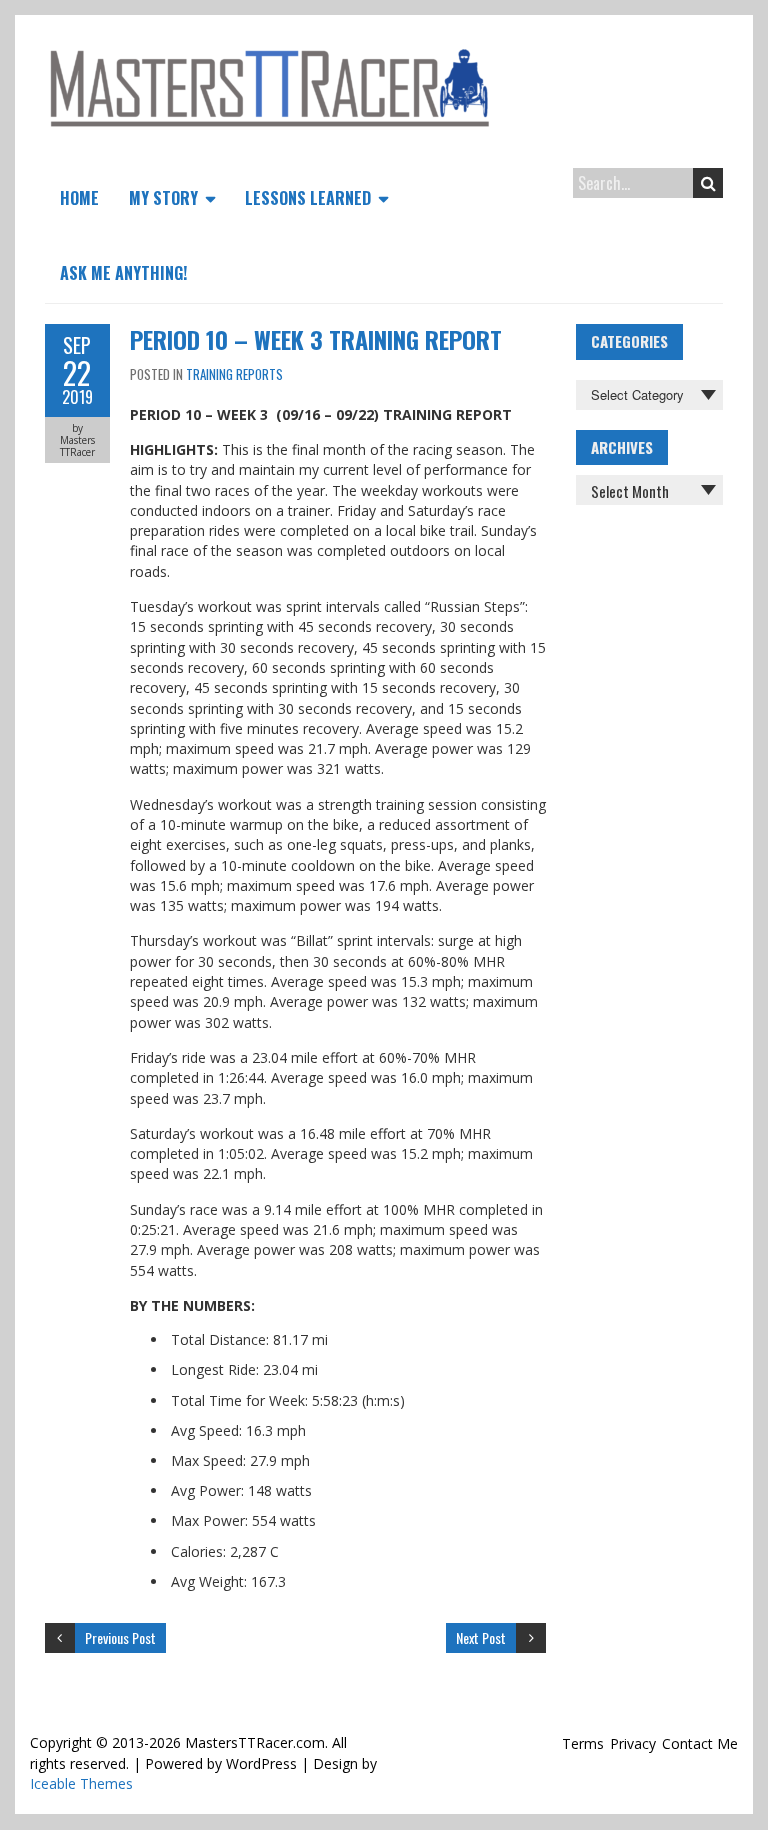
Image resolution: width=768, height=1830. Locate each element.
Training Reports (234, 374)
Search (708, 183)
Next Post (481, 1637)
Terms (583, 1743)
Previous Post (120, 1637)
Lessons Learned (308, 198)
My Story (163, 198)
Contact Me (700, 1743)
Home (79, 198)
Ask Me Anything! (123, 273)
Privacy (633, 1743)
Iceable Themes (81, 1783)
